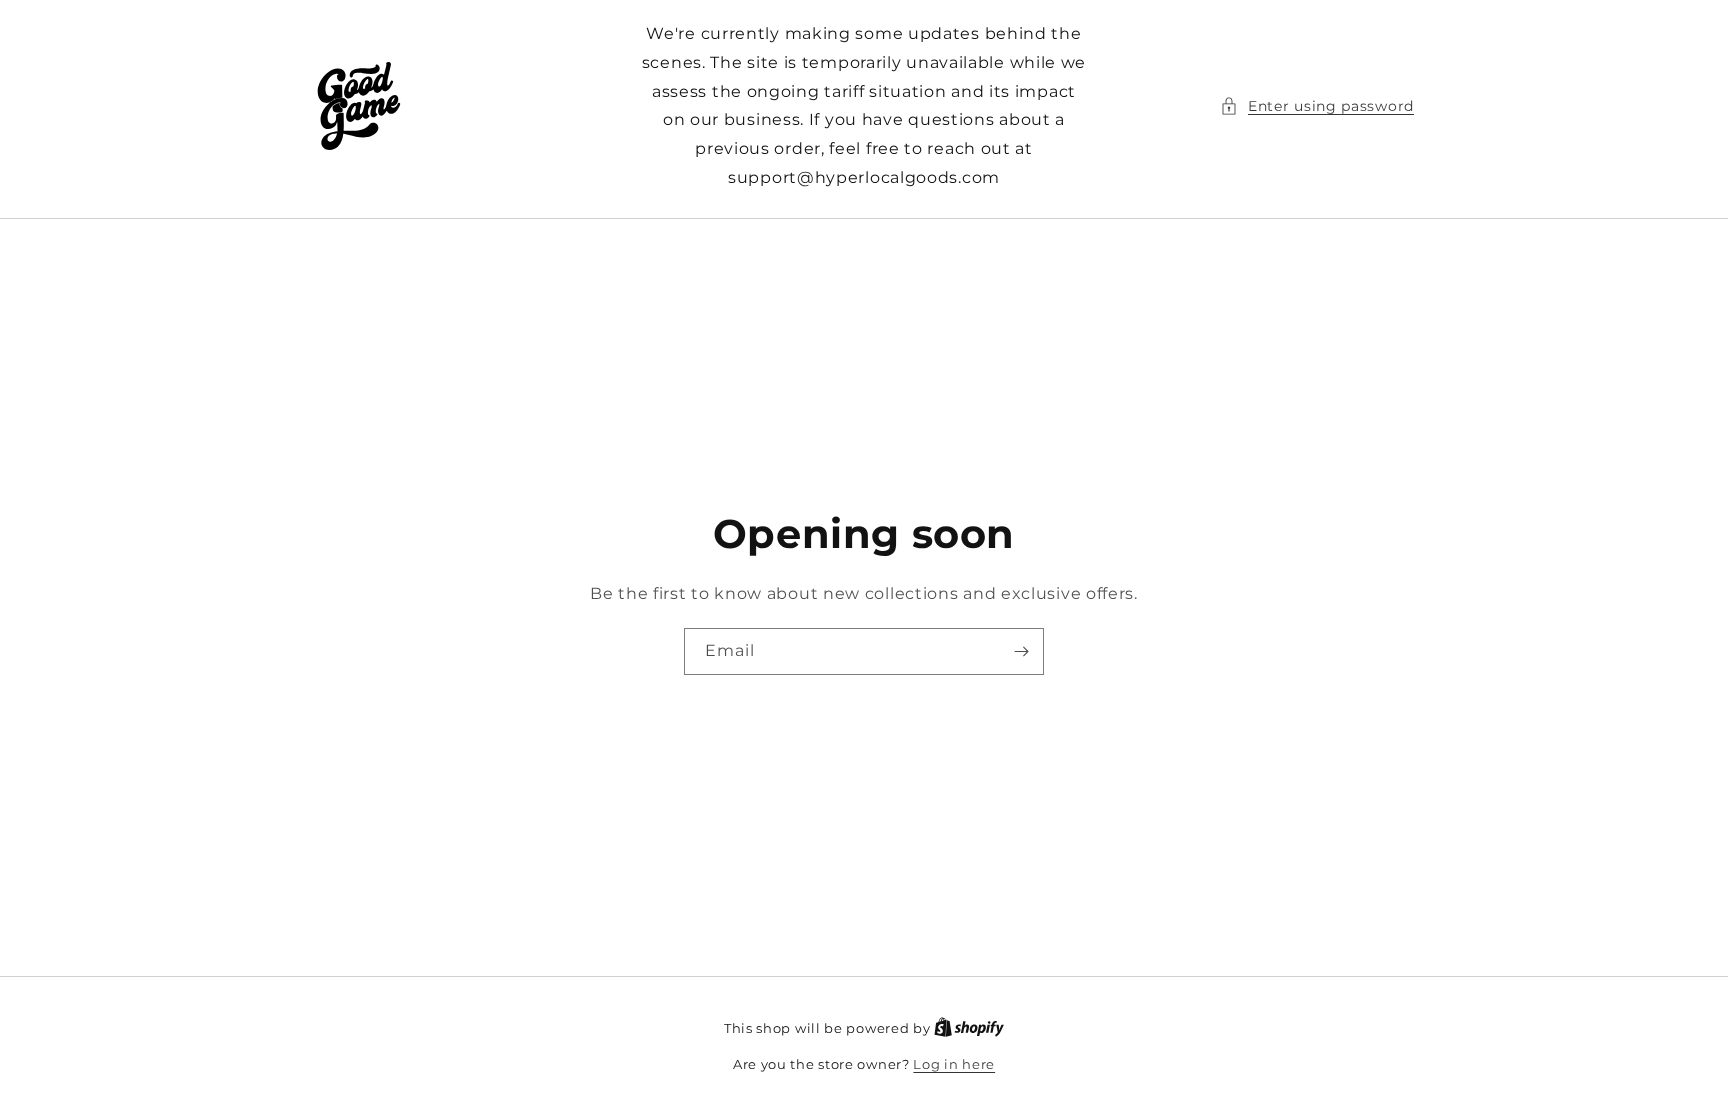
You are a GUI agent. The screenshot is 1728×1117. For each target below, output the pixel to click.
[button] (1317, 106)
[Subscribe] (1021, 651)
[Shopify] (969, 1028)
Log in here (954, 1064)
